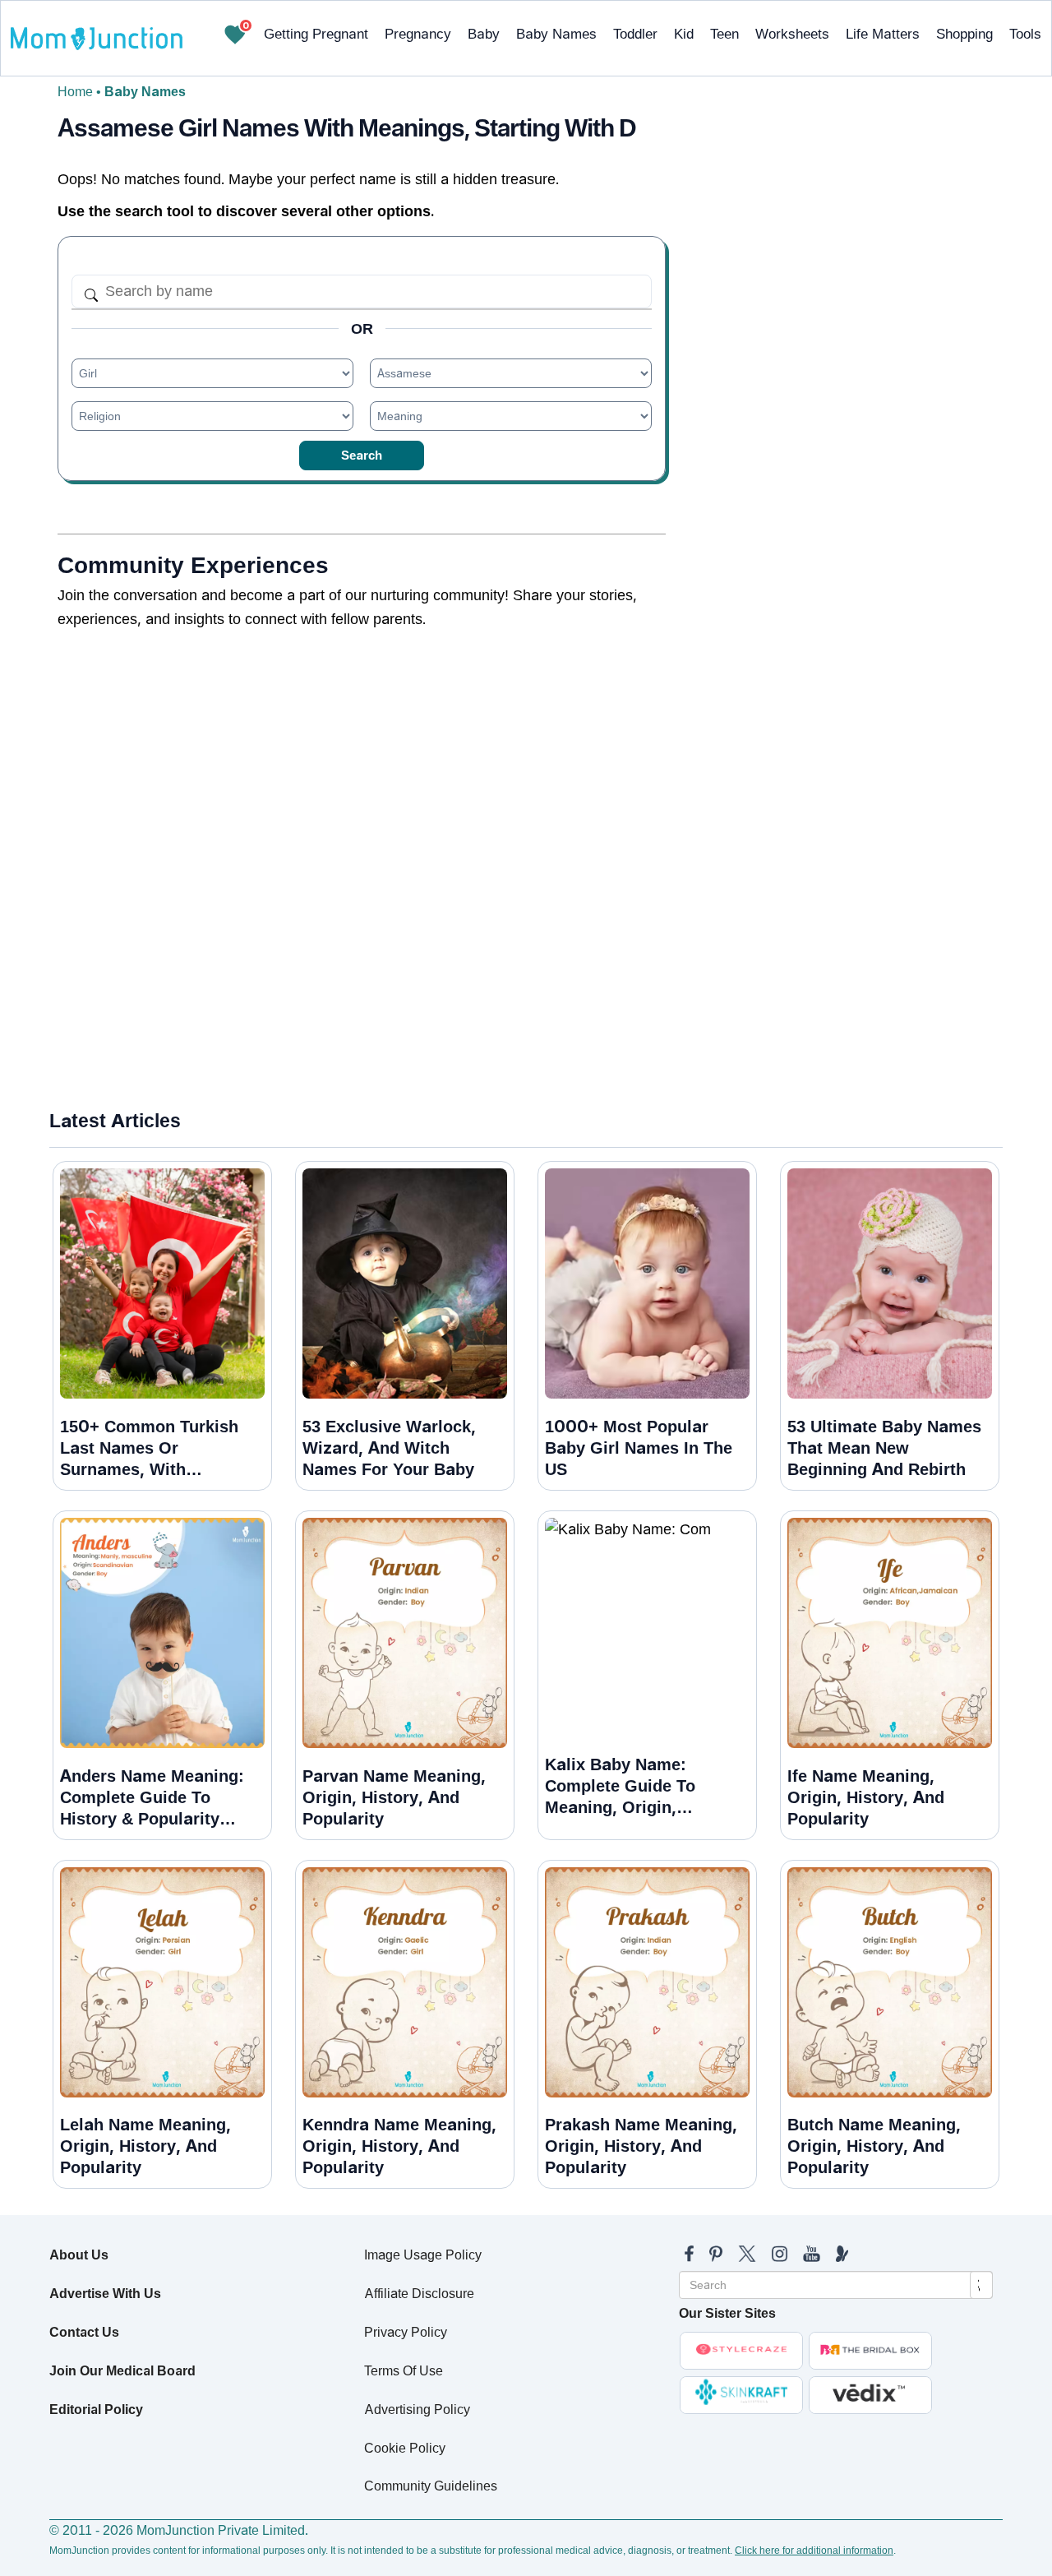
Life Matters (883, 34)
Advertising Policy (417, 2410)
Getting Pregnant (316, 34)
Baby (484, 34)
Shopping (964, 34)
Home (75, 92)
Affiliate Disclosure (419, 2294)
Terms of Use (404, 2371)
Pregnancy (418, 34)
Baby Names (556, 34)
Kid (684, 34)
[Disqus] (362, 861)
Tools (1025, 34)
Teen (724, 34)
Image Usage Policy (423, 2255)
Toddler (635, 34)
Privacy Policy (406, 2332)
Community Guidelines (431, 2486)
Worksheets (792, 34)
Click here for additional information (814, 2551)
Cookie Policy (405, 2448)
